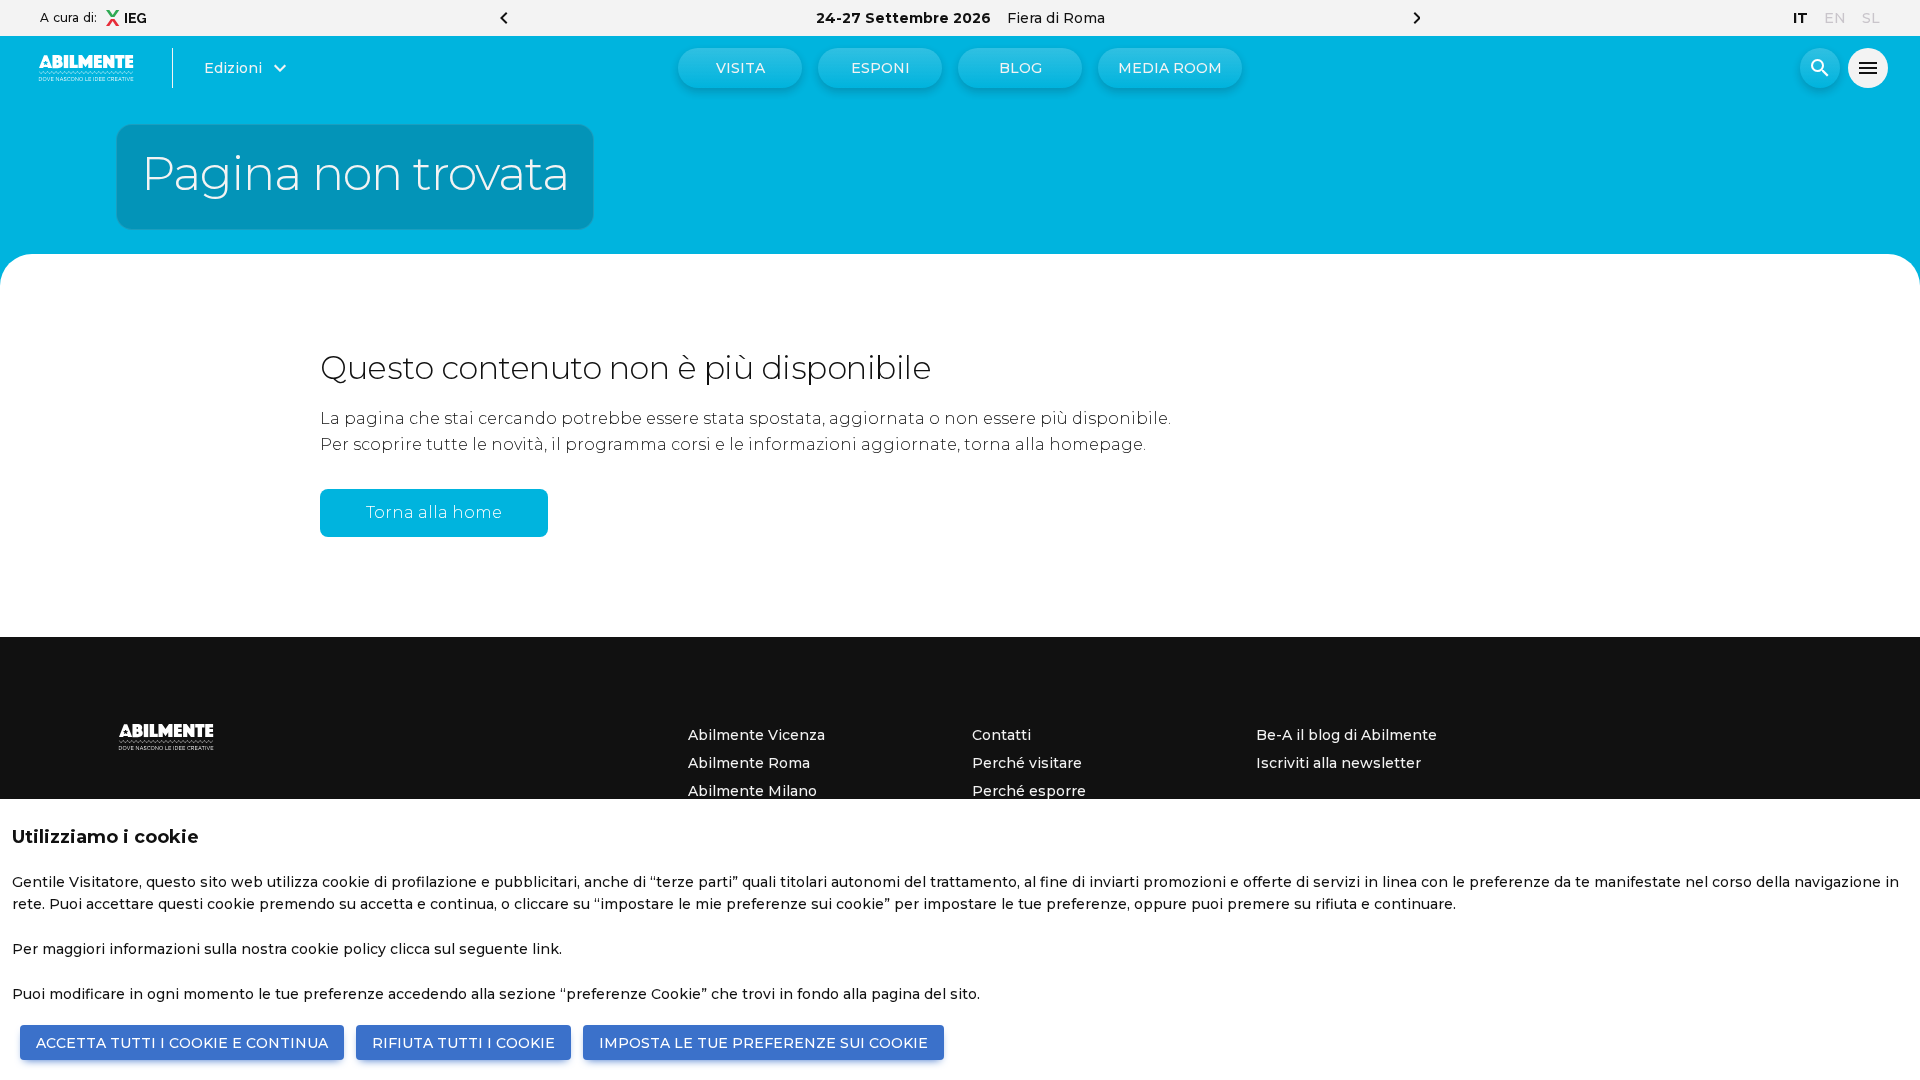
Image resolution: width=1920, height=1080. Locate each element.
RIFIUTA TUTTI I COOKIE (463, 1043)
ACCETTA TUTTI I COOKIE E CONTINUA (182, 1043)
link (545, 949)
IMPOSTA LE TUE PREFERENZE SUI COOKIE (763, 1043)
